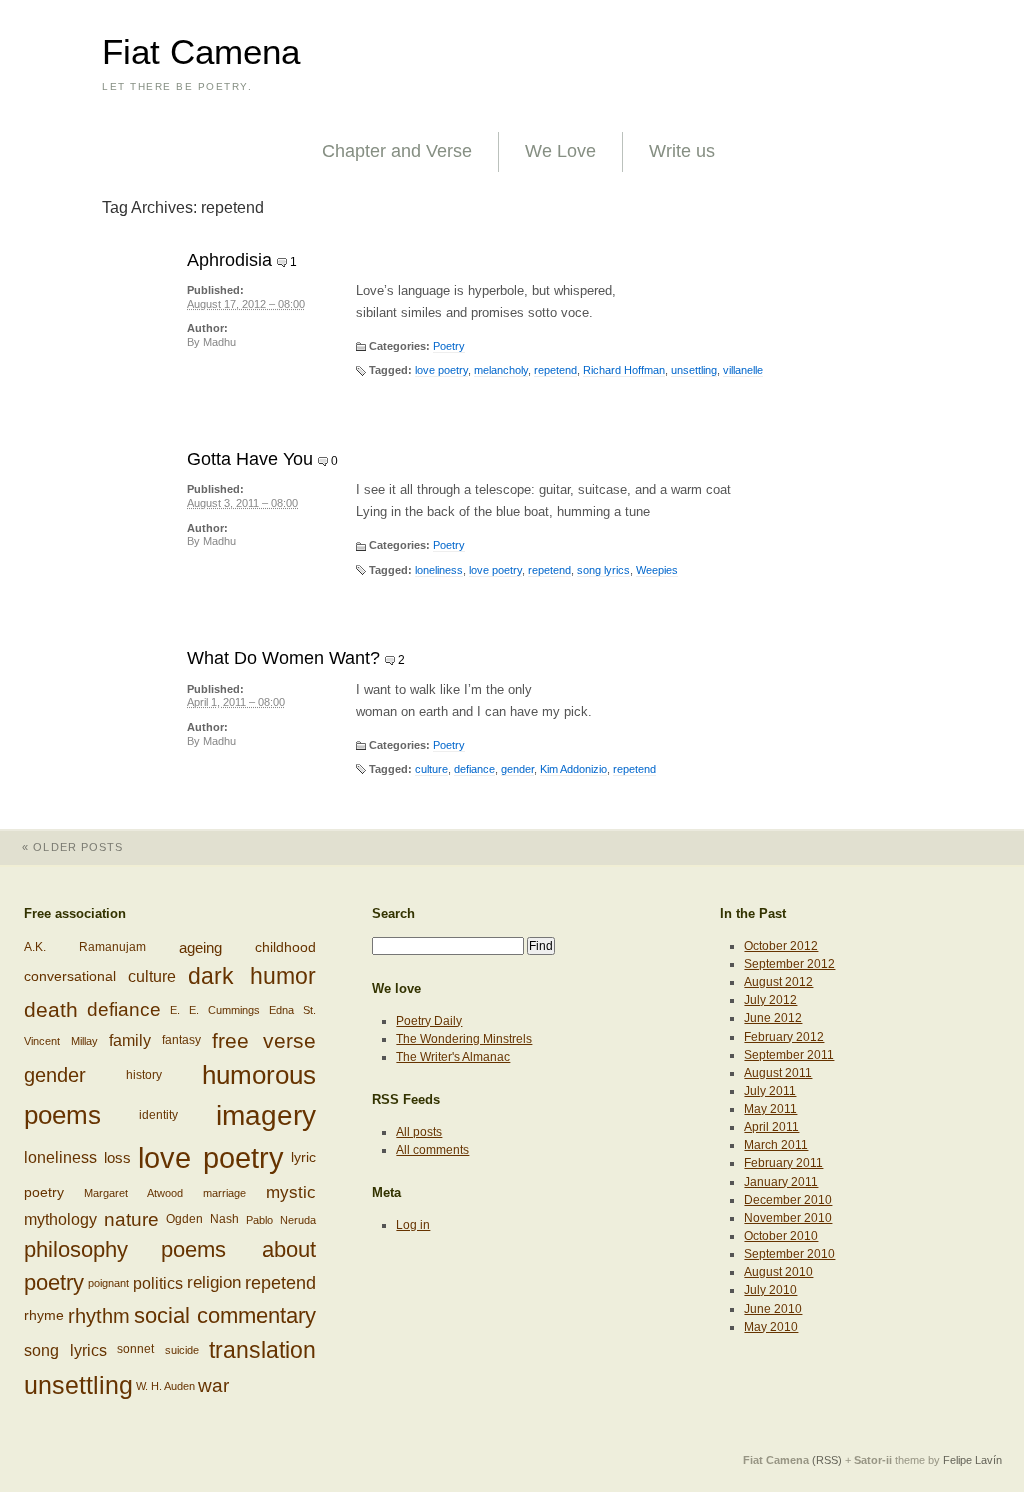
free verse (264, 1040)
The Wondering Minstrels (464, 1039)
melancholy (501, 370)
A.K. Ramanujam (85, 947)
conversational (70, 976)
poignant (108, 1283)
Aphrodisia (229, 260)
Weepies (657, 570)
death (51, 1009)
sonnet (135, 1349)
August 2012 (778, 982)
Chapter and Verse (397, 151)
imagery (266, 1115)
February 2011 (783, 1163)
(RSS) (827, 1460)
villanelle (743, 370)
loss (117, 1157)
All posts (419, 1132)
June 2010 (773, 1309)
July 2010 (770, 1290)
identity (158, 1115)
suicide (182, 1350)
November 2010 (788, 1218)
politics (158, 1283)
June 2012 (773, 1018)
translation (262, 1350)
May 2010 (771, 1327)
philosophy (76, 1249)
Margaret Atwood (133, 1193)
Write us (682, 151)
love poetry (441, 370)
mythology (60, 1220)
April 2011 (771, 1127)
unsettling (694, 370)
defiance (474, 769)
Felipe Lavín (972, 1460)
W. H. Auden (165, 1386)
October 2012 (781, 946)
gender (517, 769)
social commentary (225, 1315)
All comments (432, 1150)
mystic (291, 1192)
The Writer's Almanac (453, 1057)
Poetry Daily (429, 1021)
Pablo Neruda (281, 1220)
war (213, 1385)
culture (431, 769)
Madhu (219, 342)
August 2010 (778, 1272)
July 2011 (770, 1091)
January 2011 (781, 1182)
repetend (555, 370)
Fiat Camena (201, 52)
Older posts (72, 847)
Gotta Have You (250, 459)
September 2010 (789, 1254)
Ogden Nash (202, 1219)
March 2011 (776, 1145)
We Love (560, 151)
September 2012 (789, 964)
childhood (285, 947)
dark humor (251, 976)
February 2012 (784, 1037)
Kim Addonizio (573, 769)
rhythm (99, 1316)
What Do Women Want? (283, 658)
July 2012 (770, 1000)
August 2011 (778, 1073)
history (144, 1075)
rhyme (44, 1315)
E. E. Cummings (215, 1010)
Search (393, 913)
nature (131, 1219)
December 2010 (788, 1200)
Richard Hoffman (624, 370)
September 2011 (789, 1055)
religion (214, 1282)
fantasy (181, 1040)
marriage (224, 1193)
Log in (413, 1225)
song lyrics (603, 570)
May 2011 (770, 1109)
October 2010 (781, 1236)
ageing (200, 947)
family (130, 1041)
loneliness (439, 570)
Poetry (449, 346)
